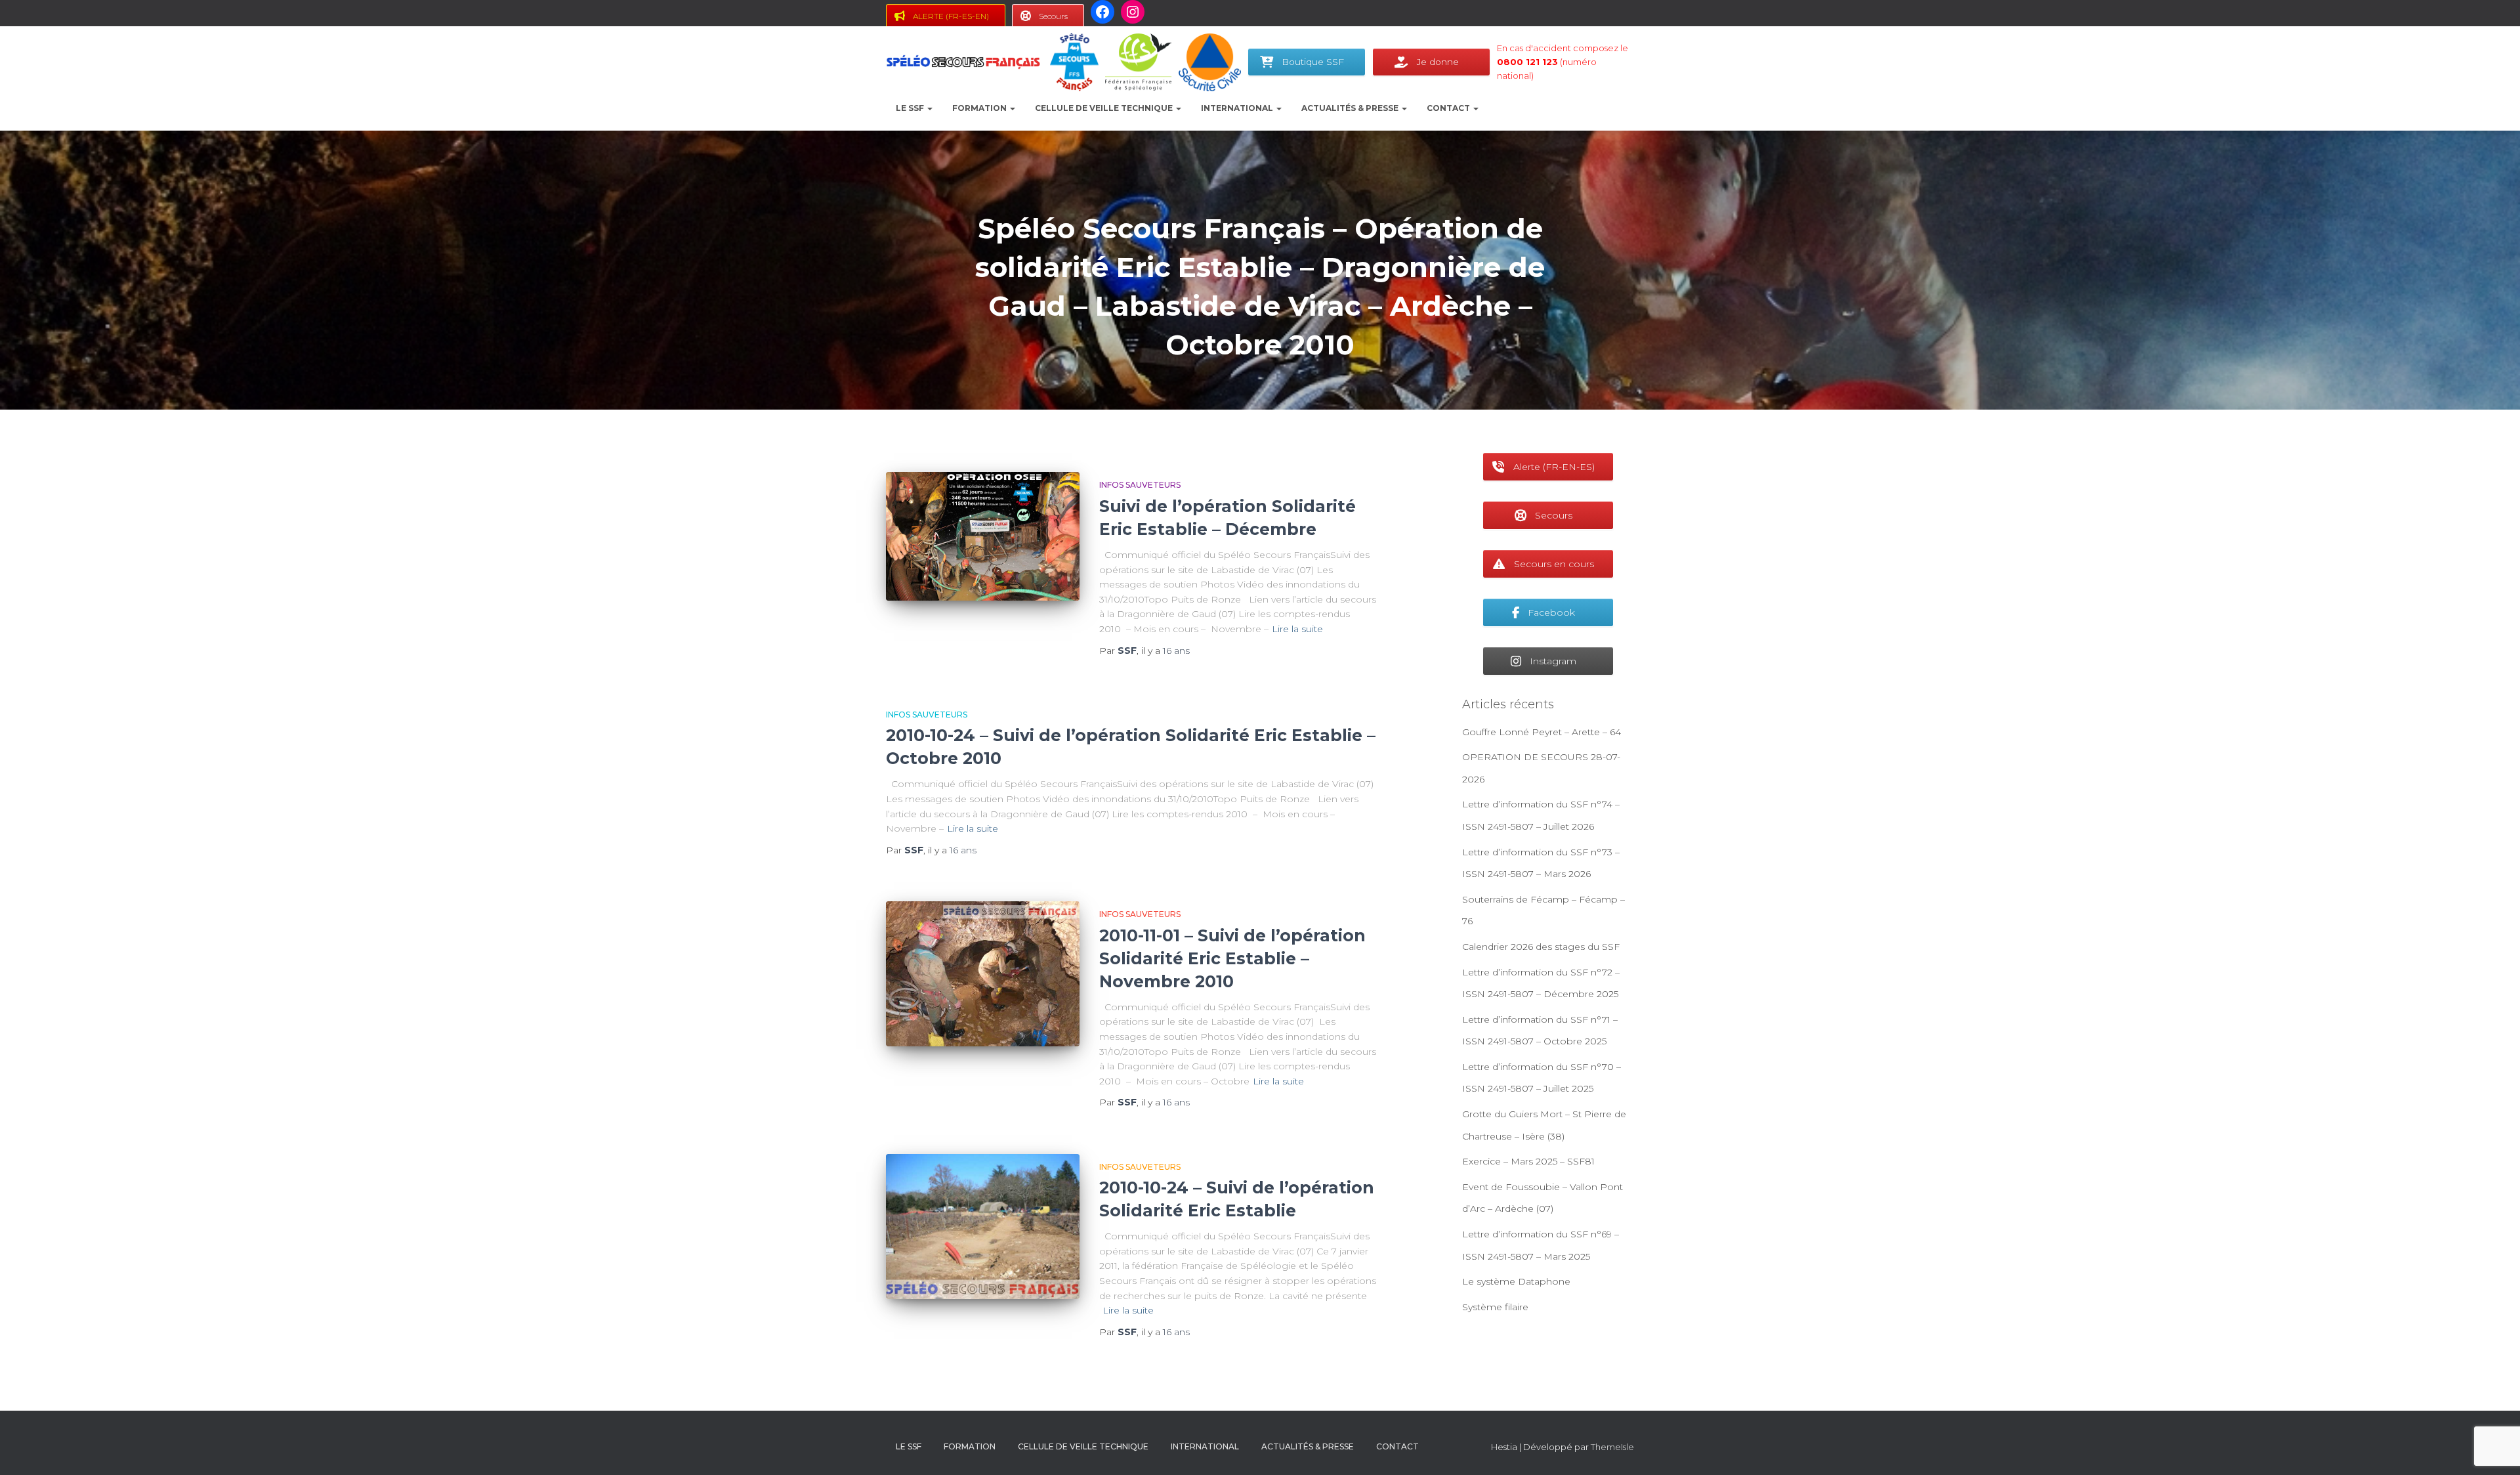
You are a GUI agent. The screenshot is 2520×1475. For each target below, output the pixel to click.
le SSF (911, 108)
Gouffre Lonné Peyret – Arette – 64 (1542, 732)
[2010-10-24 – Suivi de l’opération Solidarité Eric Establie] (983, 1227)
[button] (929, 108)
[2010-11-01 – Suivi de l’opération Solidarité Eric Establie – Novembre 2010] (983, 974)
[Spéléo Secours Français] (963, 62)
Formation (980, 108)
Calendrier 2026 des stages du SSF (1541, 947)
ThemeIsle (1612, 1447)
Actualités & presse (1351, 108)
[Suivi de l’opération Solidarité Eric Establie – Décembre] (983, 536)
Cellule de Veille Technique (1105, 108)
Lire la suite (1297, 629)
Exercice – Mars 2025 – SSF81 (1528, 1161)
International (1238, 108)
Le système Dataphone (1516, 1281)
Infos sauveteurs (1140, 485)
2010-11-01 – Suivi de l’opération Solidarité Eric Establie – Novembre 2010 (1232, 958)
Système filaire (1495, 1307)
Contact (1449, 108)
